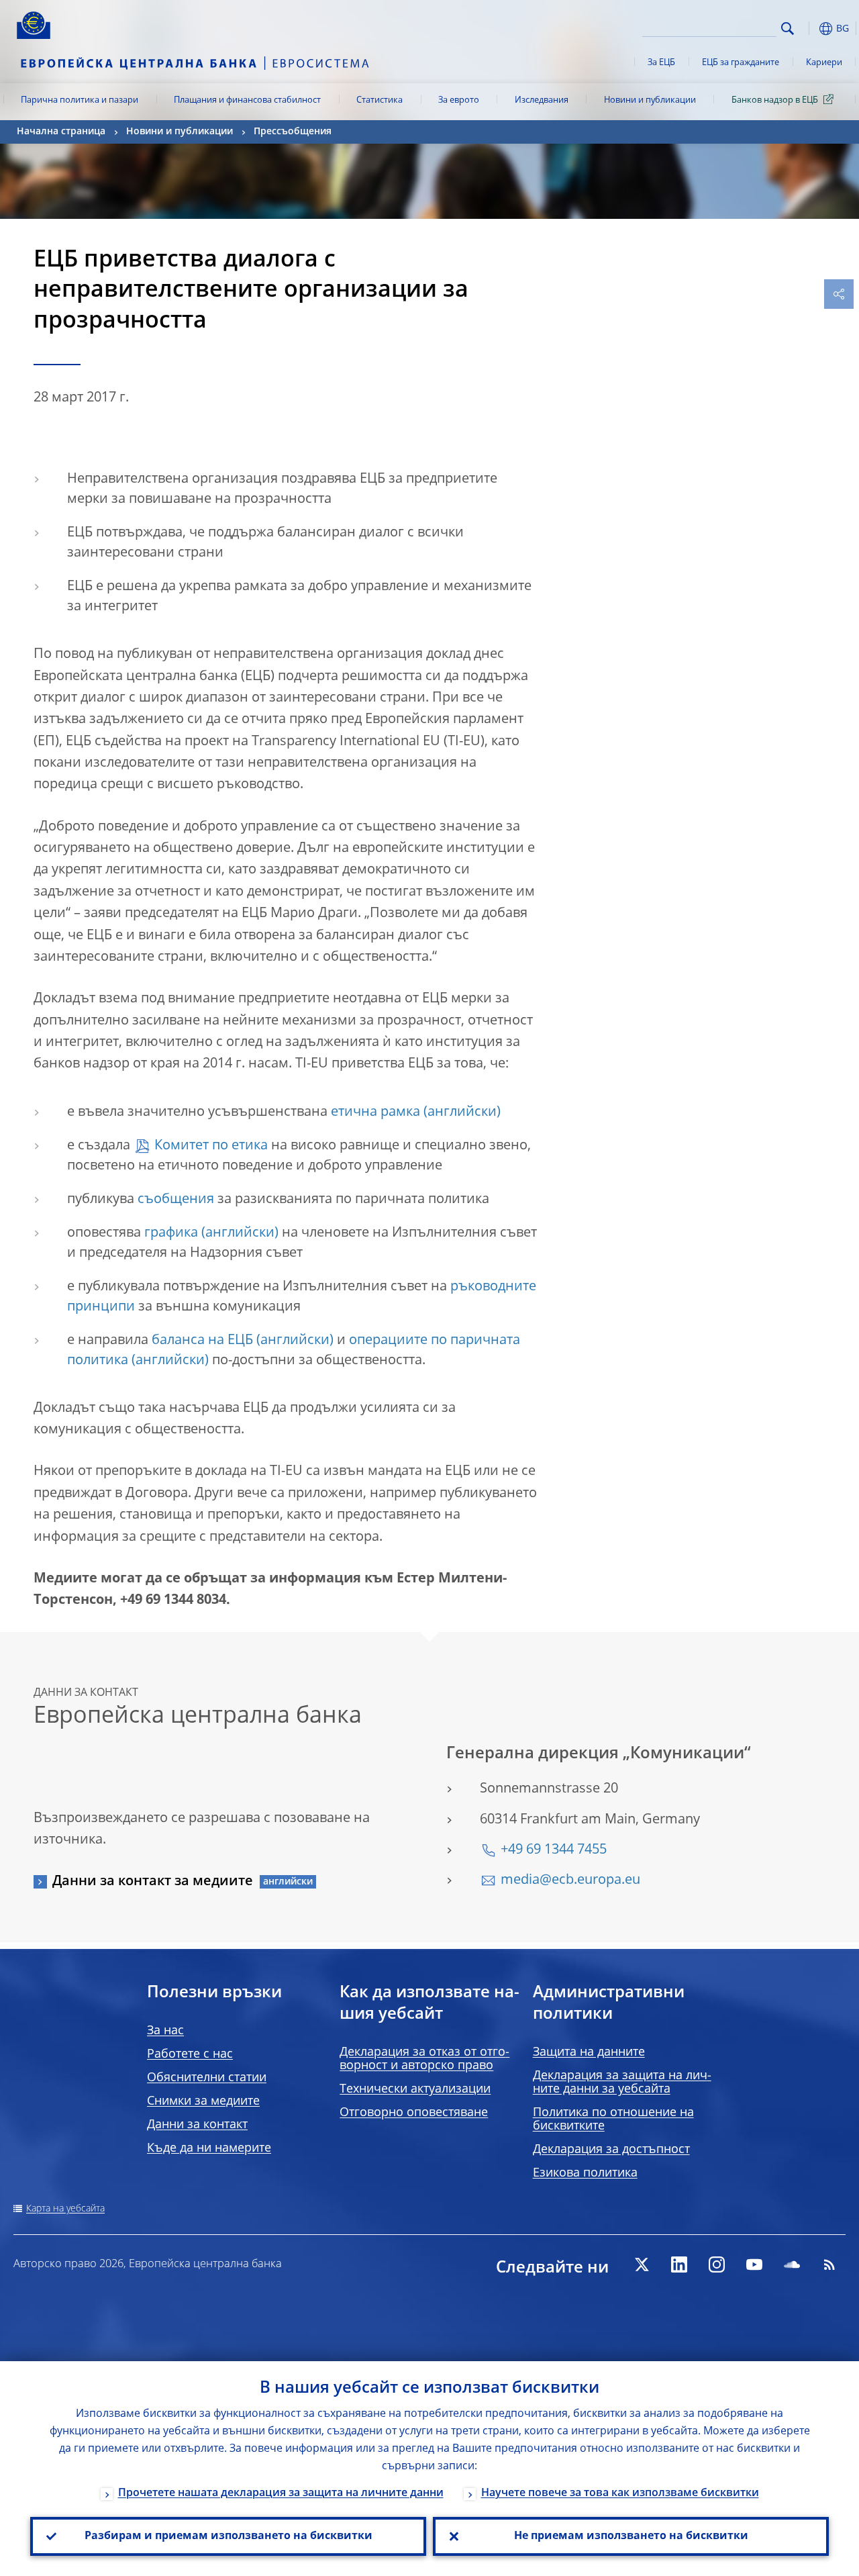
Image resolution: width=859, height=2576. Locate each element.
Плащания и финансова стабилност (247, 100)
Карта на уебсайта (65, 2209)
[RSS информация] (829, 2264)
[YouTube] (754, 2264)
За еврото (459, 100)
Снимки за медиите (203, 2101)
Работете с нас (190, 2054)
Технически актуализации (415, 2089)
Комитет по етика (211, 1146)
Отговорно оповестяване (414, 2113)
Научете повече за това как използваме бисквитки (620, 2493)
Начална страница (61, 132)
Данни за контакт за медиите (153, 1882)
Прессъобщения (293, 132)
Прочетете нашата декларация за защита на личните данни (281, 2493)
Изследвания (542, 100)
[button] (809, 29)
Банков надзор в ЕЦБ (775, 100)
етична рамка (375, 1112)
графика (171, 1233)
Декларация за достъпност (611, 2150)
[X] (642, 2264)
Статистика (380, 100)
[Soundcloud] (792, 2264)
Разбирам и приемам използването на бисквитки (229, 2536)
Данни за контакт (197, 2125)
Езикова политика (585, 2173)
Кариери (824, 63)
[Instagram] (717, 2264)
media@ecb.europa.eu (570, 1880)
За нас (165, 2031)
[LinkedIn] (679, 2264)
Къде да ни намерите (209, 2148)
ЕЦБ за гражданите (741, 63)
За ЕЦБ (661, 63)
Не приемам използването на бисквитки (631, 2536)
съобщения (176, 1200)
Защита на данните (589, 2052)
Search (788, 29)
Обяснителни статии (207, 2078)
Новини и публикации (650, 100)
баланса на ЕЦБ (202, 1341)
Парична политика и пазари (80, 100)
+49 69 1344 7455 (554, 1850)
